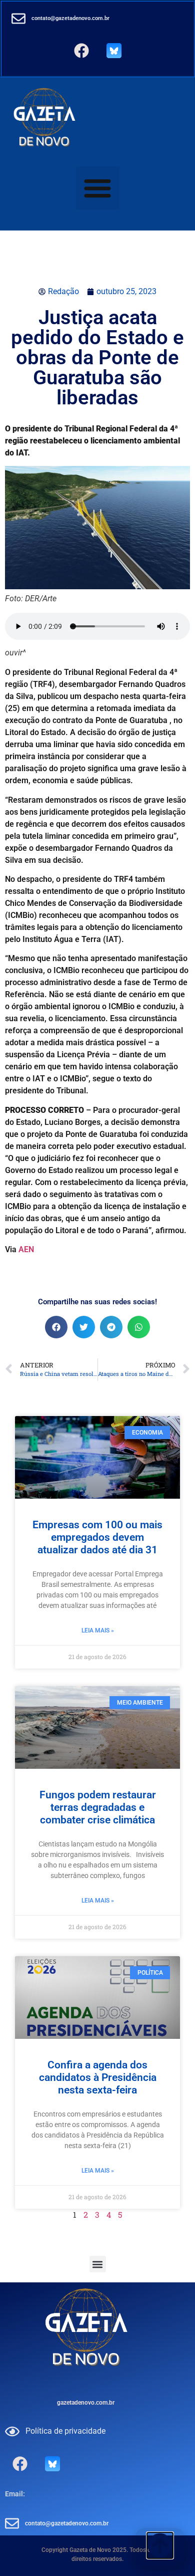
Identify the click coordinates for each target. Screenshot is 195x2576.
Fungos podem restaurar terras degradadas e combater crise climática (98, 1807)
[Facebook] (81, 51)
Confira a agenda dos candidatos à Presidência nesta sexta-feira (98, 2077)
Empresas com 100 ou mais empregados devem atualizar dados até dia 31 (97, 1537)
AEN (26, 1249)
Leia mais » (98, 1630)
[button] (98, 188)
